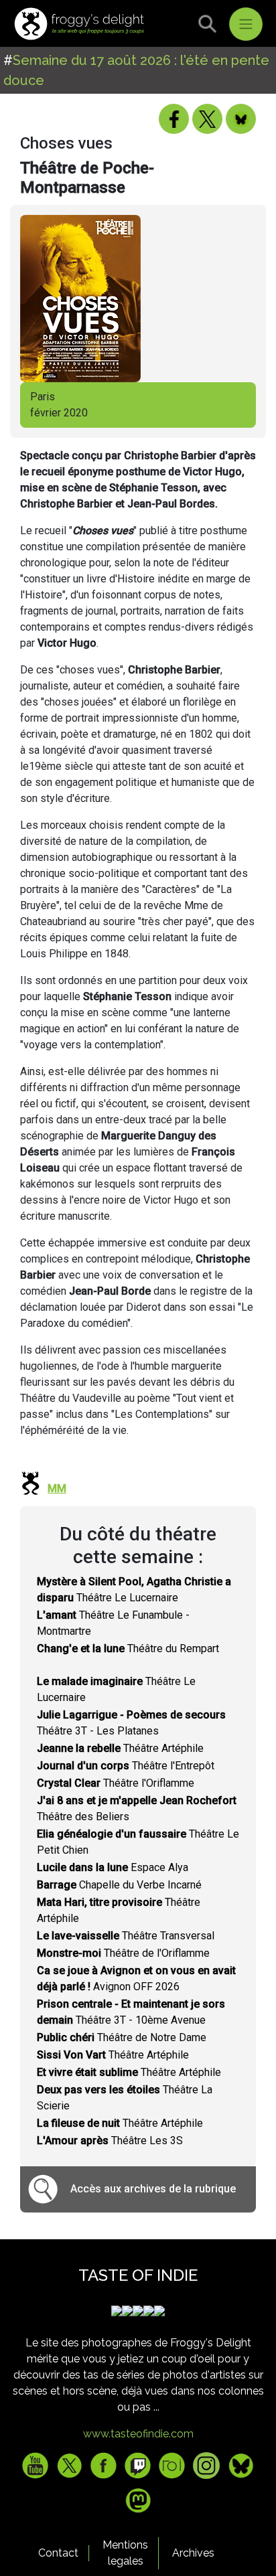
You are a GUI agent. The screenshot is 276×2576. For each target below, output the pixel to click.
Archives (193, 2553)
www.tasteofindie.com (138, 2434)
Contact (58, 2553)
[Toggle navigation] (246, 24)
